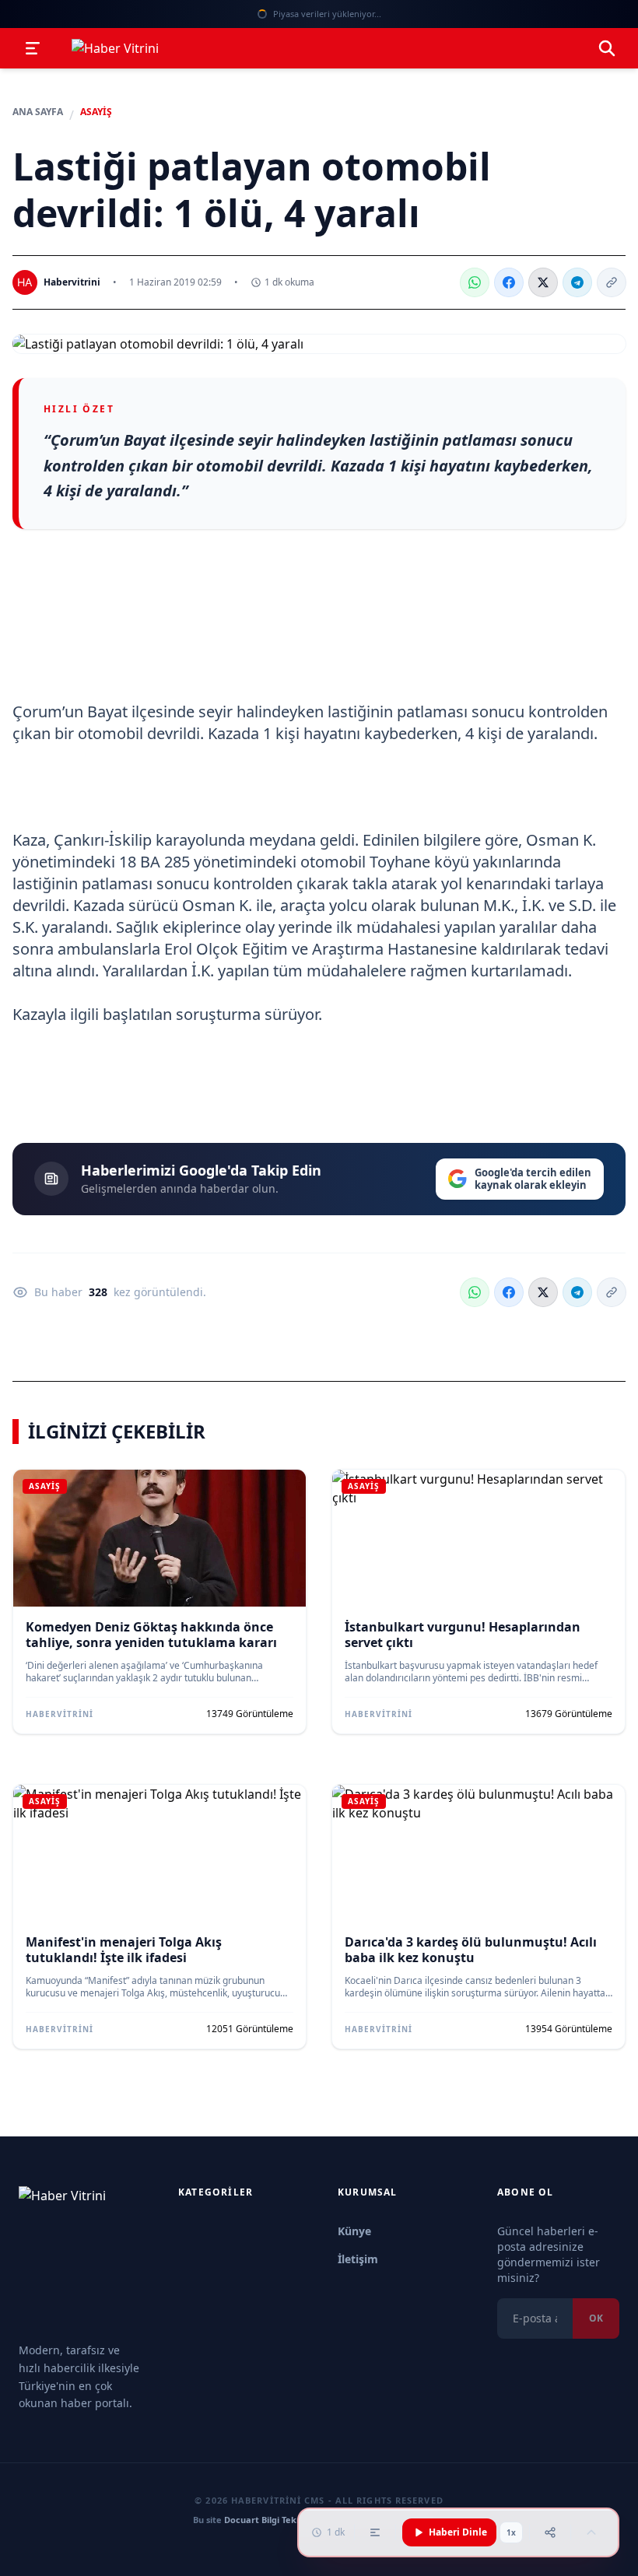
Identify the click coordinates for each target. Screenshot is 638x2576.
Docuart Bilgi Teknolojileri (279, 2520)
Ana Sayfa (38, 112)
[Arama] (607, 48)
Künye (354, 2231)
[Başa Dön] (591, 2532)
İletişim (358, 2259)
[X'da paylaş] (543, 282)
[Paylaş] (550, 2532)
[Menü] (33, 48)
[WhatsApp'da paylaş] (475, 282)
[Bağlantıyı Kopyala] (612, 282)
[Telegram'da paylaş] (577, 282)
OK (596, 2318)
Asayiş (96, 112)
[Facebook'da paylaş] (509, 282)
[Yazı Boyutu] (375, 2532)
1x (511, 2532)
